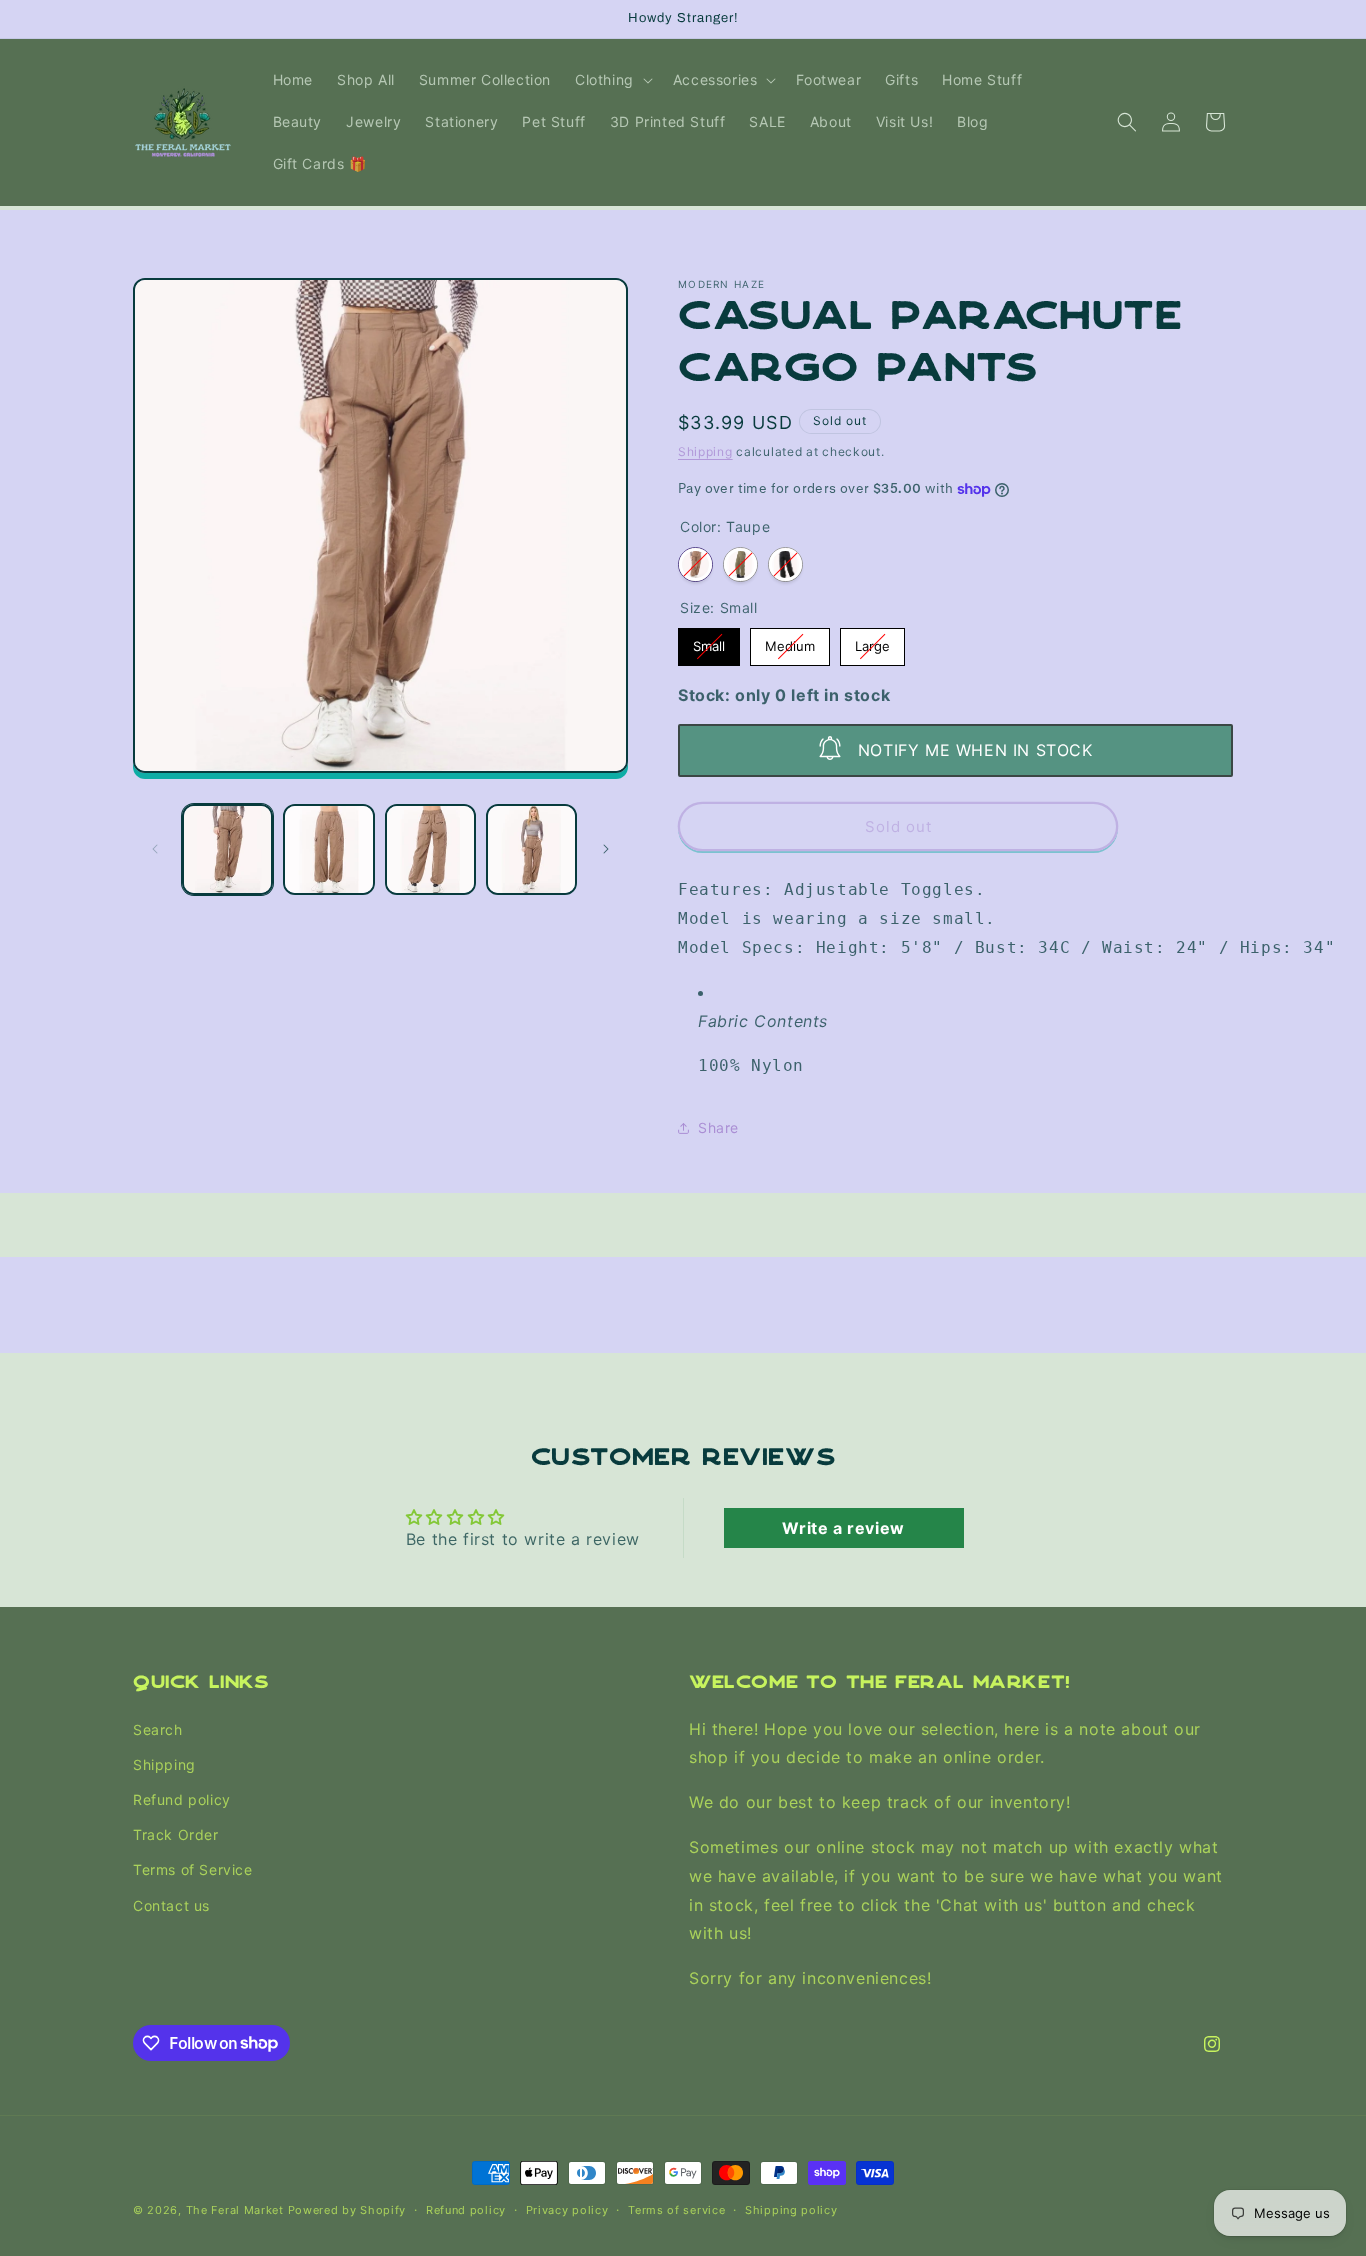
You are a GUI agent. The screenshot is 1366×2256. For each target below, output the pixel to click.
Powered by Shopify (347, 2210)
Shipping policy (791, 2209)
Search (158, 1728)
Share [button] (718, 1127)
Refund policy (182, 1799)
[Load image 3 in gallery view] (430, 849)
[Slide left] (155, 849)
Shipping (705, 451)
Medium (790, 641)
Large (873, 641)
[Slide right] (606, 849)
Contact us (171, 1904)
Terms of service (676, 2209)
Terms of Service (193, 1869)
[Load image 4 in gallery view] (531, 849)
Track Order (176, 1834)
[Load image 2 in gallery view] (328, 849)
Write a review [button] (843, 1528)
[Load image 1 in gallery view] (227, 849)
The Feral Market (235, 2210)
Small (709, 641)
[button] (612, 80)
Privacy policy (567, 2209)
